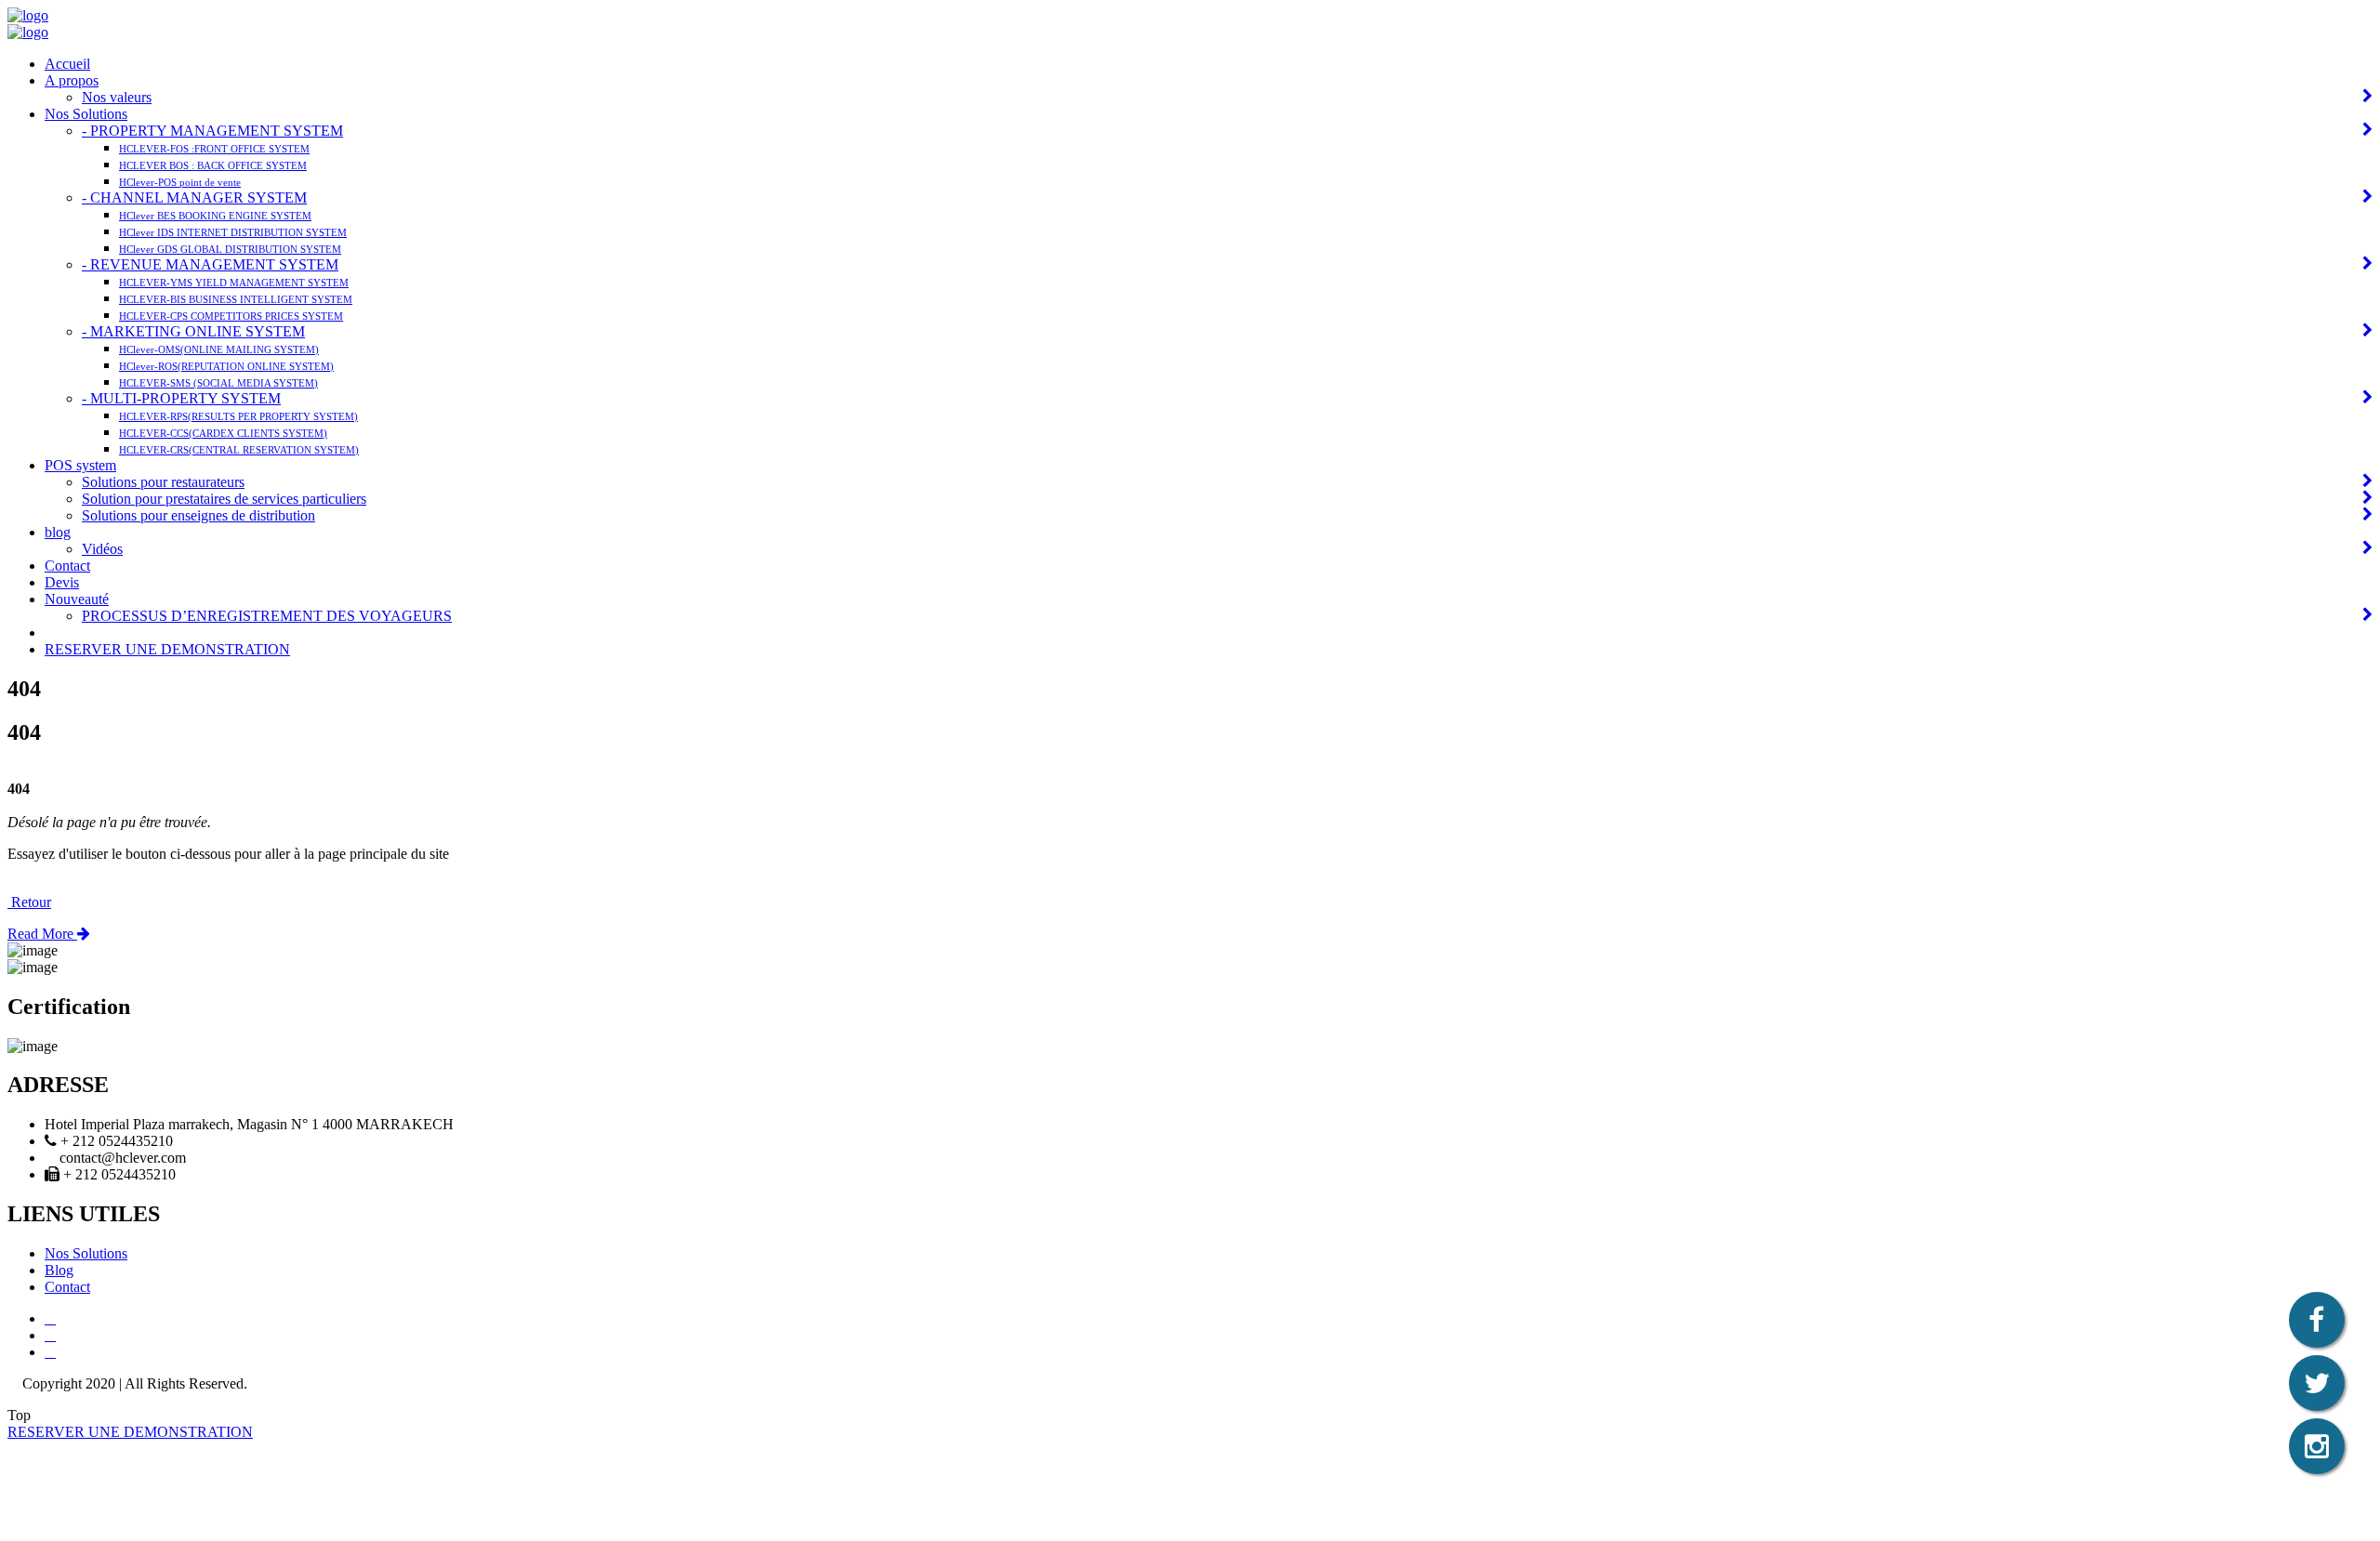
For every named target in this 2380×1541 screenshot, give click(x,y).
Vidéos (102, 549)
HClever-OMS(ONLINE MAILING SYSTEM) (219, 349)
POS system (80, 465)
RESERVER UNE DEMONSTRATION (167, 649)
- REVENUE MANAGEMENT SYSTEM (210, 264)
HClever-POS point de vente (180, 182)
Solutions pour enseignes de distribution (198, 515)
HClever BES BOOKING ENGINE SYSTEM (215, 216)
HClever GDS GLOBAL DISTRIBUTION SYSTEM (230, 249)
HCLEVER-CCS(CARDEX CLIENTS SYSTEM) (223, 433)
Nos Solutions (86, 114)
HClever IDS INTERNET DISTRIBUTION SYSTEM (233, 232)
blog (58, 532)
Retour (29, 902)
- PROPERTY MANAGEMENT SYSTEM (212, 131)
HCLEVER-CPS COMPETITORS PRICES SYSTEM (231, 316)
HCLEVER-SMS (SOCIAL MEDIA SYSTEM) (218, 383)
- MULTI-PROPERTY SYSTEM (181, 398)
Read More (42, 934)
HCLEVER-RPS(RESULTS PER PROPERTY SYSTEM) (238, 416)
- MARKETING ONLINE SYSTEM (193, 331)
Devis (62, 582)
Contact (67, 566)
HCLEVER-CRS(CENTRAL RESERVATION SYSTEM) (239, 450)
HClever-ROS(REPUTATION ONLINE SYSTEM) (226, 366)
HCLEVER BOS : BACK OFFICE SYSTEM (213, 165)
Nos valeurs (117, 97)
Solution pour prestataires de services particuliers (224, 499)
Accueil (67, 64)
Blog (59, 1270)
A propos (72, 80)
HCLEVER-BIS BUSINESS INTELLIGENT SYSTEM (236, 299)
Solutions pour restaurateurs (163, 482)
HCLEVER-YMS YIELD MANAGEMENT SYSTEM (234, 283)
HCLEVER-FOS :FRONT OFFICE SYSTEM (214, 149)
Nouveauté (77, 599)
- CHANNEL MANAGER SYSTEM (194, 198)
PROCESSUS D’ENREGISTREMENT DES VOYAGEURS (267, 616)
